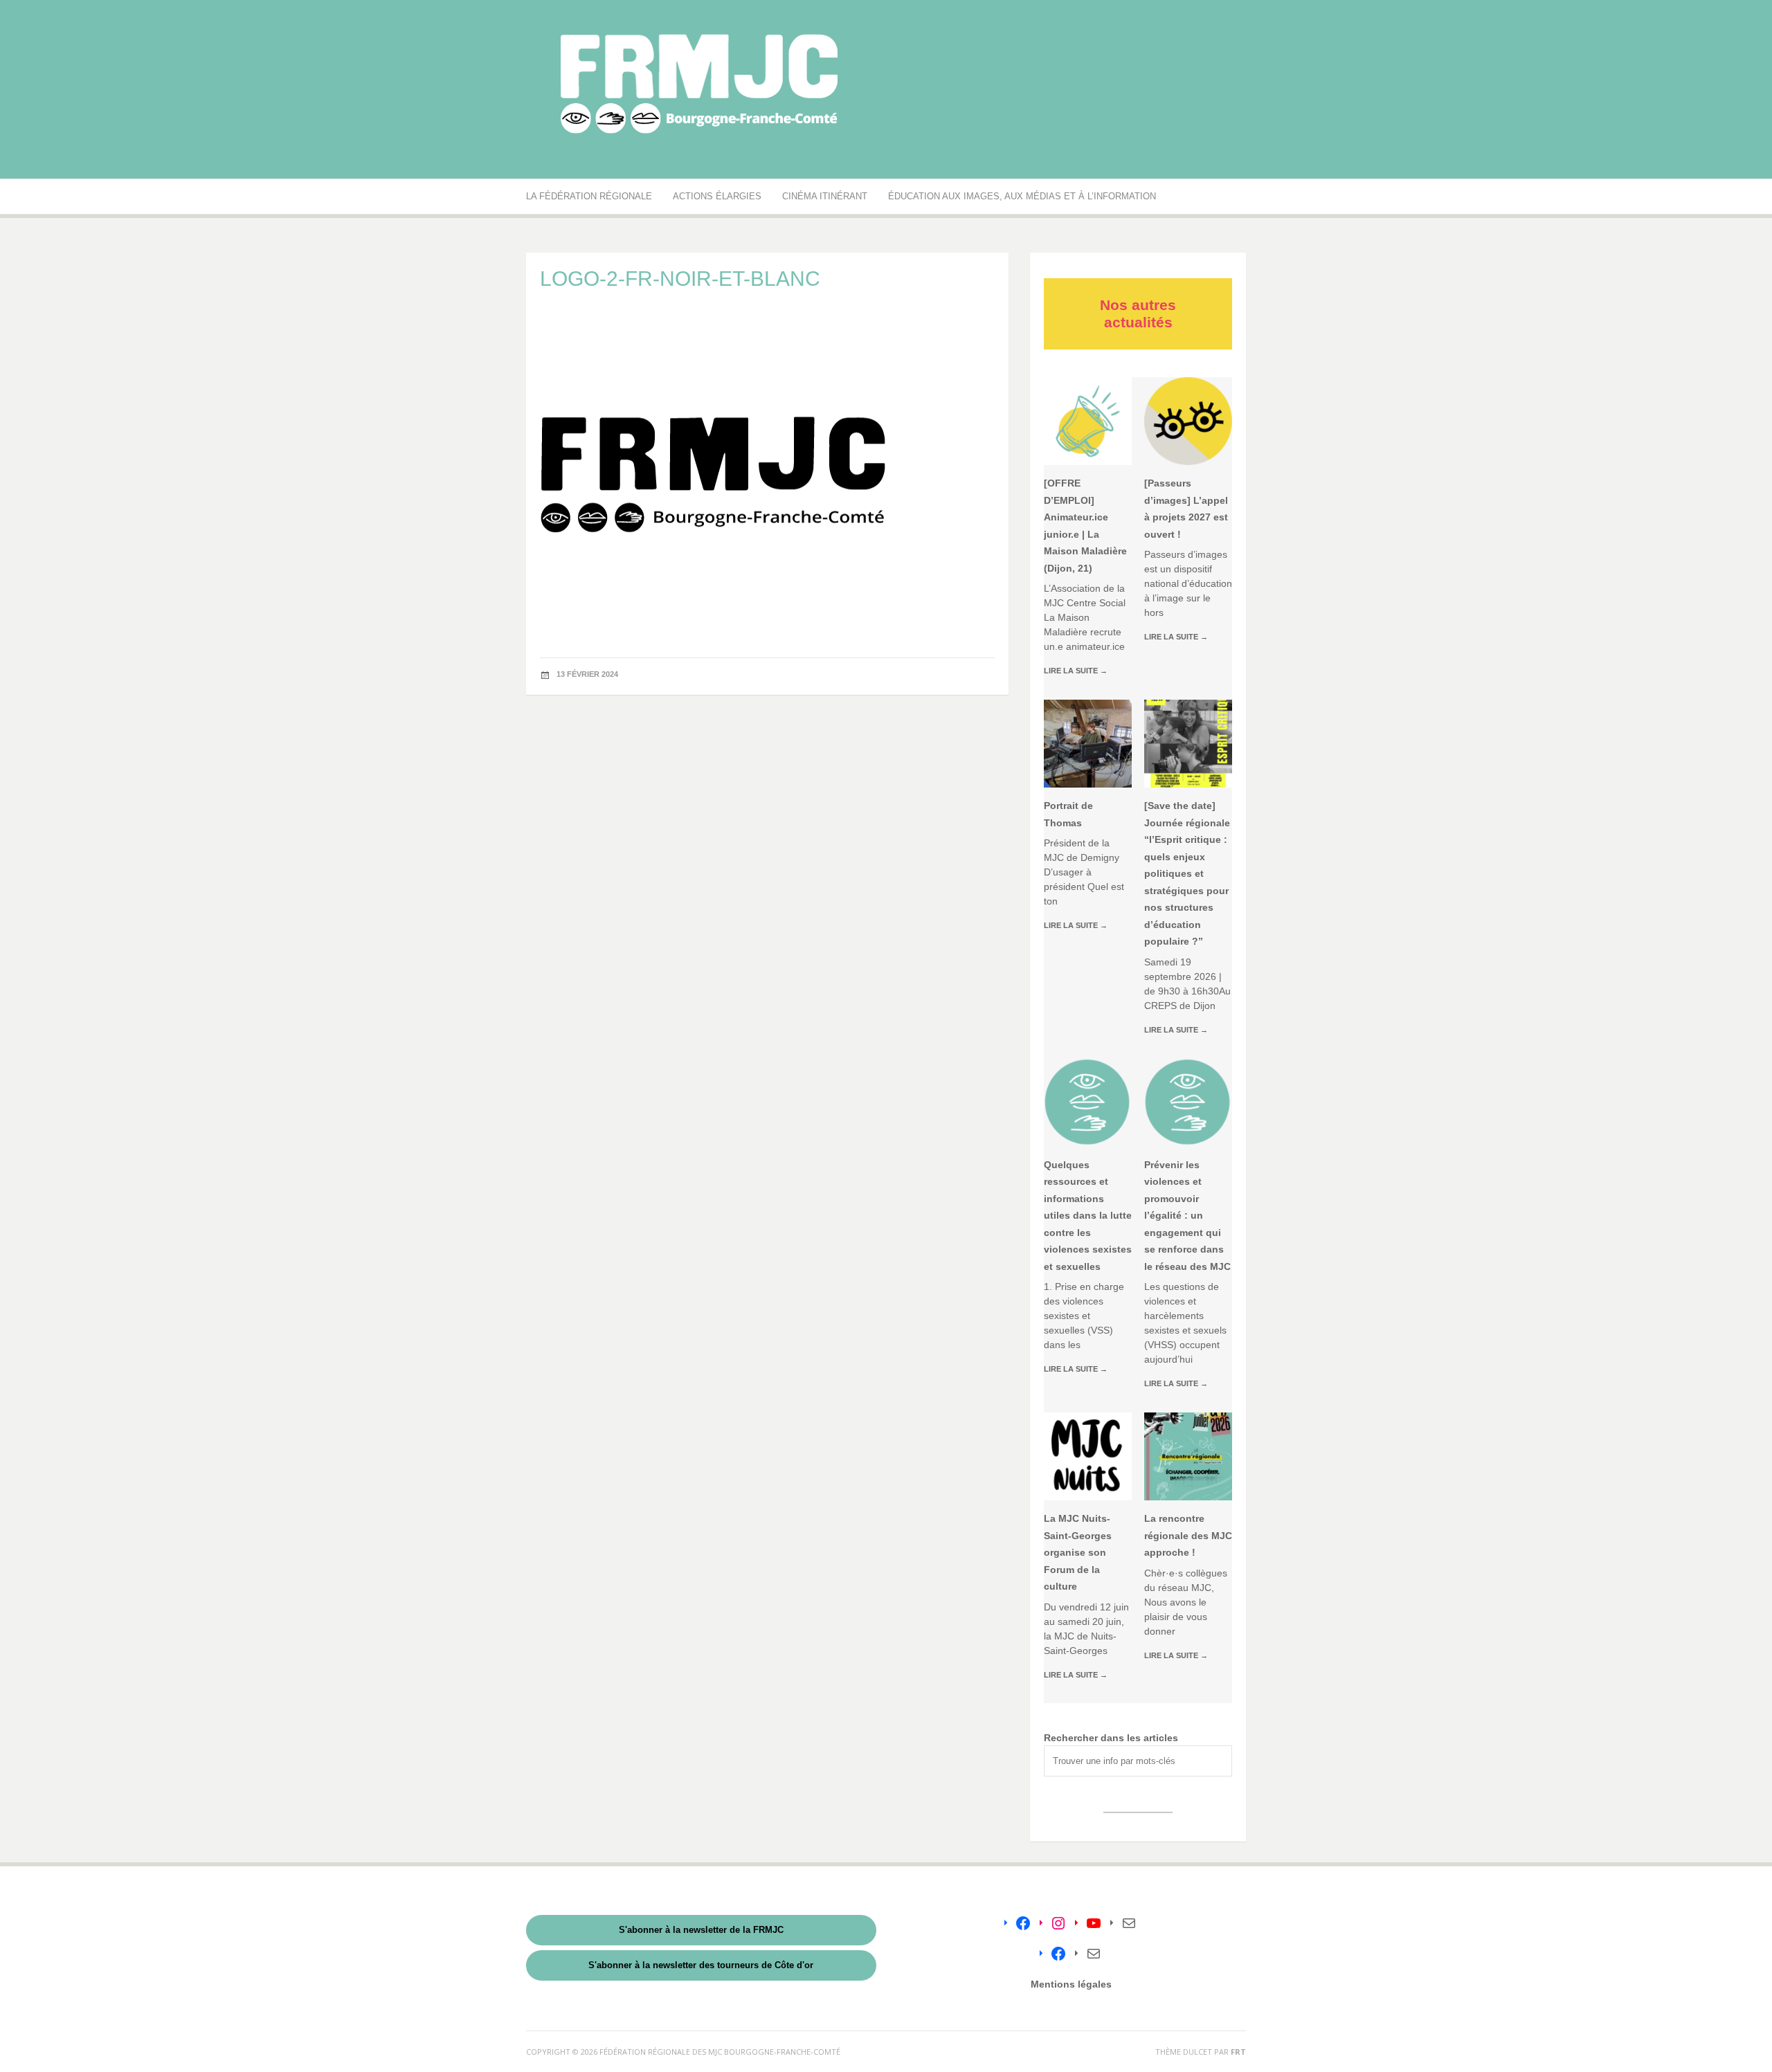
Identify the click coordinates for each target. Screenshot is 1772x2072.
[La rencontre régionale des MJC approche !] (1188, 1456)
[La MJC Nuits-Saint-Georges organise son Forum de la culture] (1088, 1456)
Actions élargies (717, 196)
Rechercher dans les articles (1111, 1738)
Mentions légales (1071, 1984)
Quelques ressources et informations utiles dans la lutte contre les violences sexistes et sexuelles (1088, 1216)
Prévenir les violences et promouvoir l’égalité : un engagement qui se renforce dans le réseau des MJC (1187, 1216)
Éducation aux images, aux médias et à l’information (1022, 196)
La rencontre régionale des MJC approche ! (1188, 1535)
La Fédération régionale (589, 196)
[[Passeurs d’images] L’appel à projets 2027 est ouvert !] (1188, 421)
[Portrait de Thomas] (1088, 744)
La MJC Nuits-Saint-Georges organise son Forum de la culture (1078, 1552)
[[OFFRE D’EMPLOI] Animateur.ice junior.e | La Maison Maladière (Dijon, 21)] (1088, 421)
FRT (1238, 2052)
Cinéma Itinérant (825, 196)
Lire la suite (1076, 671)
